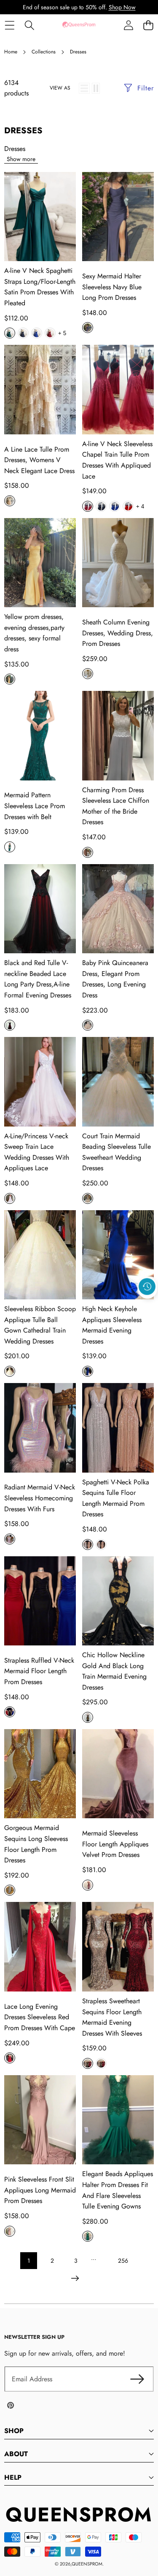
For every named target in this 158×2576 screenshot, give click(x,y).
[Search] (29, 25)
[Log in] (128, 25)
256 (123, 2261)
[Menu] (9, 25)
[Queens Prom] (79, 25)
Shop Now (122, 7)
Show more (21, 159)
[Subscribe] (137, 2379)
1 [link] (29, 2261)
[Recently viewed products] (147, 1287)
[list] (84, 88)
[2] (96, 88)
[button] (148, 25)
